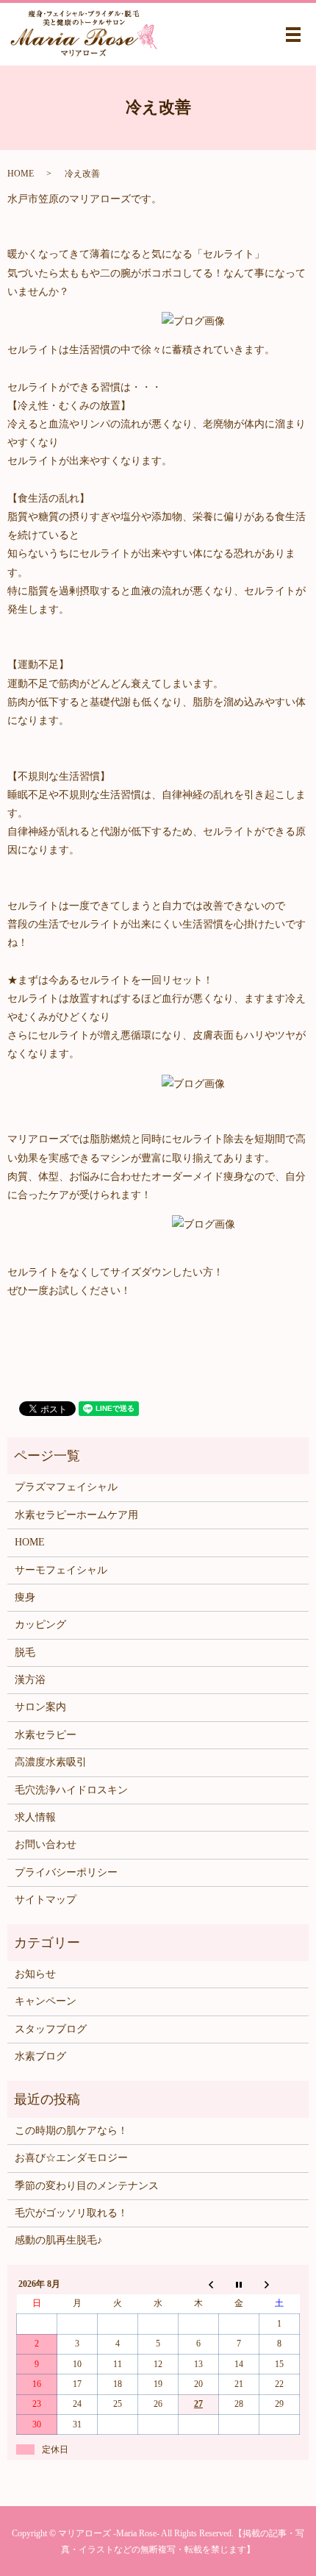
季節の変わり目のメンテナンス (87, 2186)
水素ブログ (40, 2056)
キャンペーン (46, 2001)
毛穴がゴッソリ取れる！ (71, 2213)
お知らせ (35, 1974)
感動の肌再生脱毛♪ (58, 2240)
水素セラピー (46, 1735)
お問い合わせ (46, 1844)
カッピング (40, 1625)
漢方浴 (30, 1680)
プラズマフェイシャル (66, 1487)
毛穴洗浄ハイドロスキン (71, 1790)
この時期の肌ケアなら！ (71, 2131)
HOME (21, 174)
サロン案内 (40, 1707)
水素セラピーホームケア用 (76, 1515)
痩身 (25, 1597)
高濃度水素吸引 (51, 1762)
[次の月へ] (280, 2284)
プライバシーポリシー (66, 1872)
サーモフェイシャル (61, 1570)
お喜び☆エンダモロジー (71, 2158)
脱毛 (25, 1652)
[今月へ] (239, 2284)
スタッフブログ (51, 2029)
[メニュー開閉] (293, 35)
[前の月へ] (199, 2284)
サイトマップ (46, 1900)
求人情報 (35, 1817)
